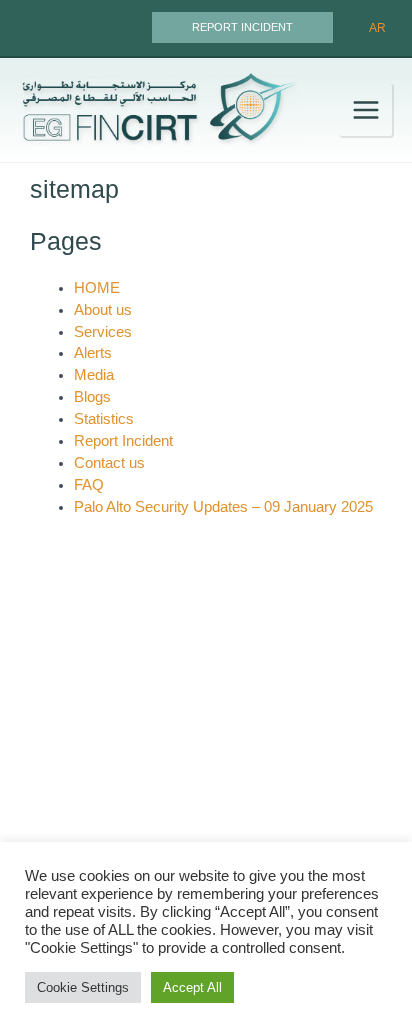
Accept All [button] (192, 987)
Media (94, 375)
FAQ (89, 485)
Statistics (104, 419)
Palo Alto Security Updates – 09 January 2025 (223, 507)
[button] (242, 27)
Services (103, 332)
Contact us (109, 463)
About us (103, 310)
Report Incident (123, 441)
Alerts (93, 353)
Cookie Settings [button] (83, 987)
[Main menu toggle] (366, 110)
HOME (97, 288)
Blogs (92, 397)
